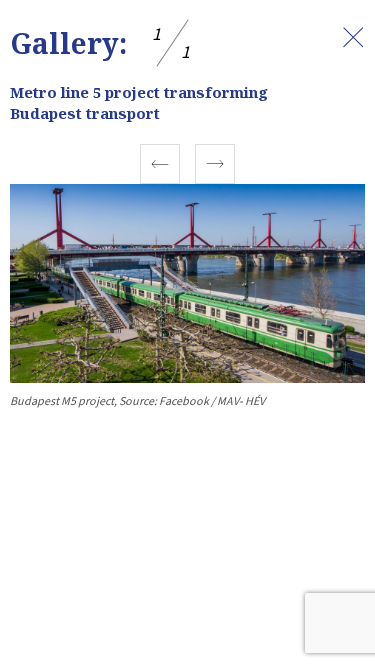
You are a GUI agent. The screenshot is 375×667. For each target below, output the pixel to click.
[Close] (353, 37)
